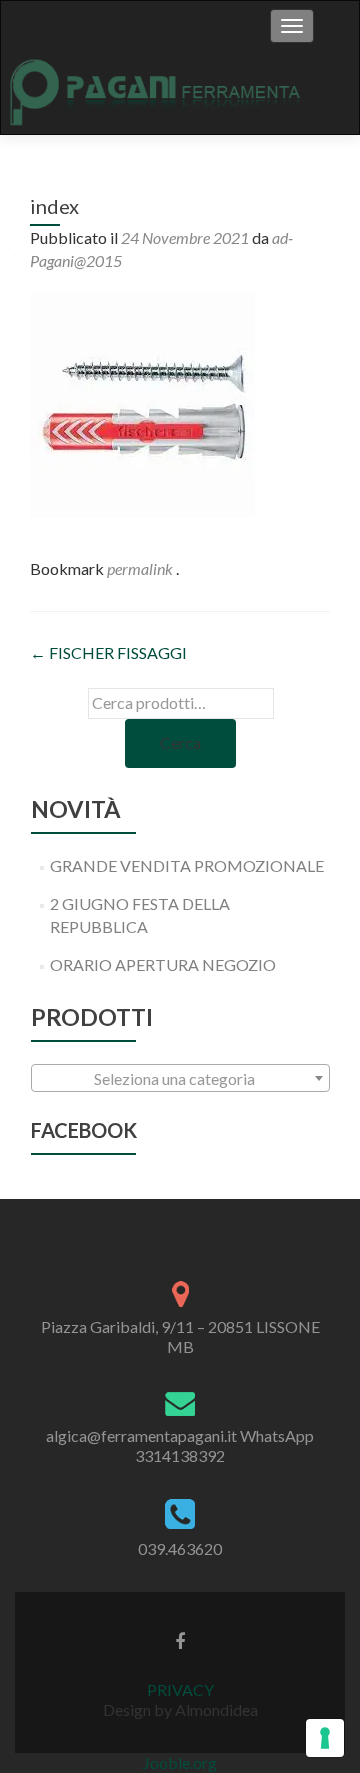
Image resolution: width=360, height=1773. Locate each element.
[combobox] (180, 1078)
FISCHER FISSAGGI (108, 652)
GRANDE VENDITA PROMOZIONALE (187, 865)
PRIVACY (180, 1689)
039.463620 (180, 1548)
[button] (142, 405)
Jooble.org (180, 1762)
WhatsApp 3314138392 (224, 1445)
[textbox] (180, 1079)
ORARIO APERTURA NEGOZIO (163, 964)
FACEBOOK (84, 1130)
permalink (141, 568)
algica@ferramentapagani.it (141, 1435)
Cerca (180, 742)
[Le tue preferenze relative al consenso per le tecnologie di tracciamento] (325, 1738)
